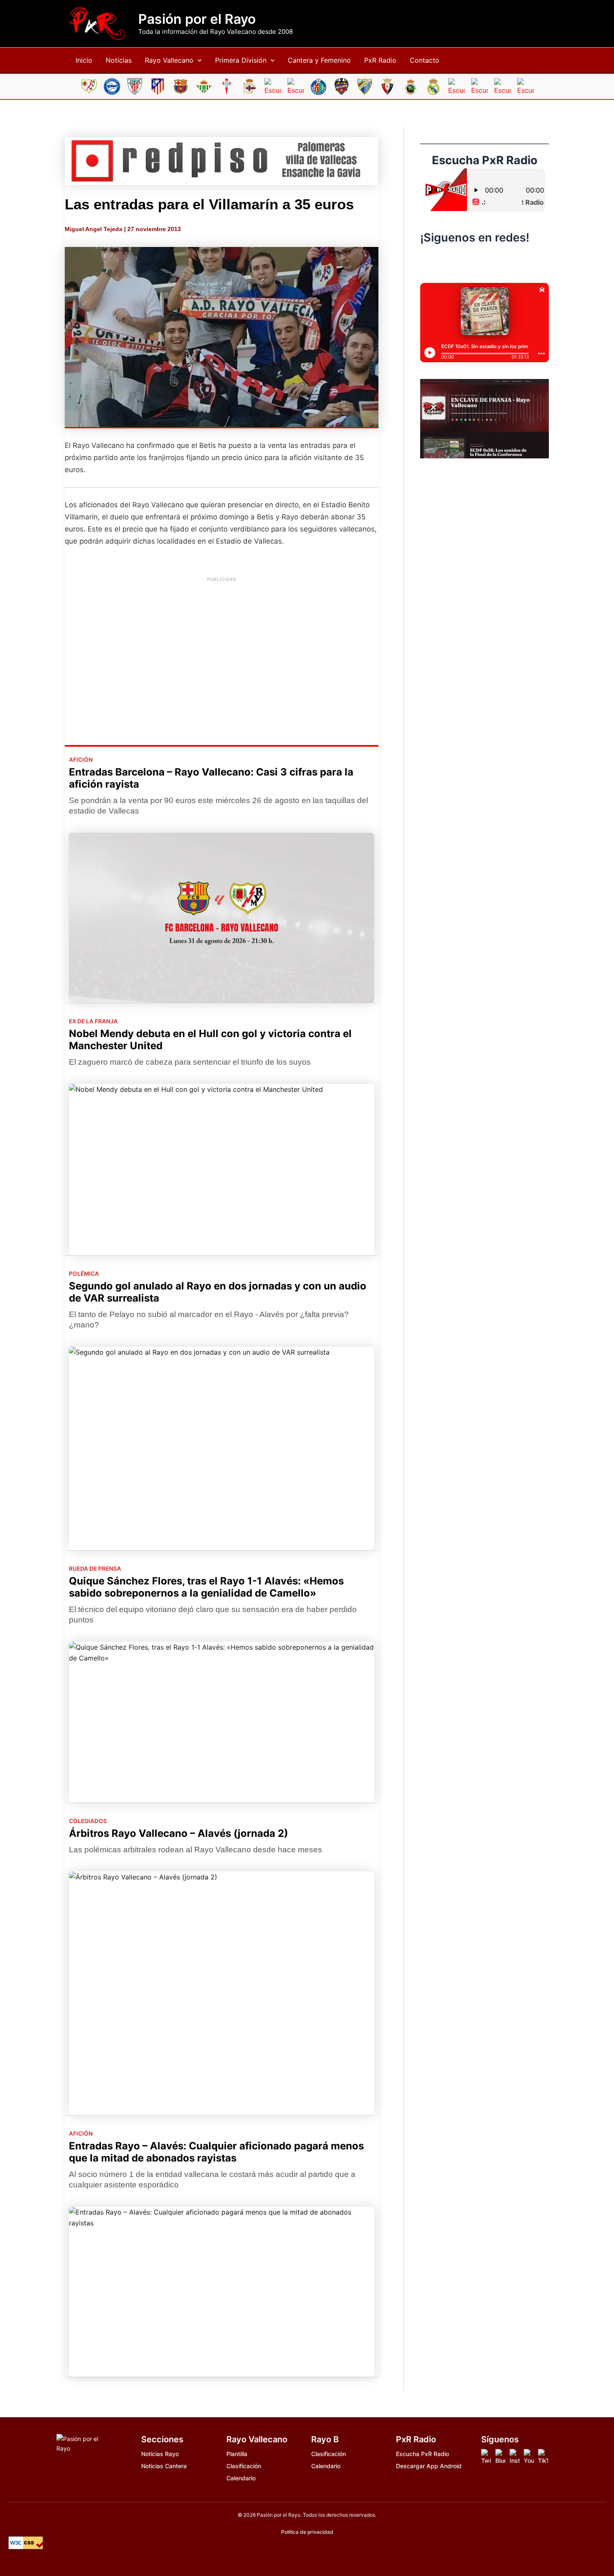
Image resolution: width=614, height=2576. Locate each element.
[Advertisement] (222, 645)
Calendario (241, 2478)
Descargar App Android (429, 2466)
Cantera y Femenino (319, 60)
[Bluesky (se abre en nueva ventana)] (449, 262)
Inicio (84, 60)
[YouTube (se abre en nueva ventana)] (520, 262)
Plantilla (237, 2454)
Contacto (425, 60)
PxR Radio (380, 60)
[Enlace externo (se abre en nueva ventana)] (222, 161)
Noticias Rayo (160, 2454)
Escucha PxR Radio (422, 2454)
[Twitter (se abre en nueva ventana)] (502, 262)
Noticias (119, 60)
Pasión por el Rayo (197, 19)
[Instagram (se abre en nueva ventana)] (467, 262)
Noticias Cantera (164, 2466)
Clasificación (244, 2466)
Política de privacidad (307, 2532)
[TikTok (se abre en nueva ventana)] (485, 262)
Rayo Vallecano (169, 60)
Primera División (241, 60)
